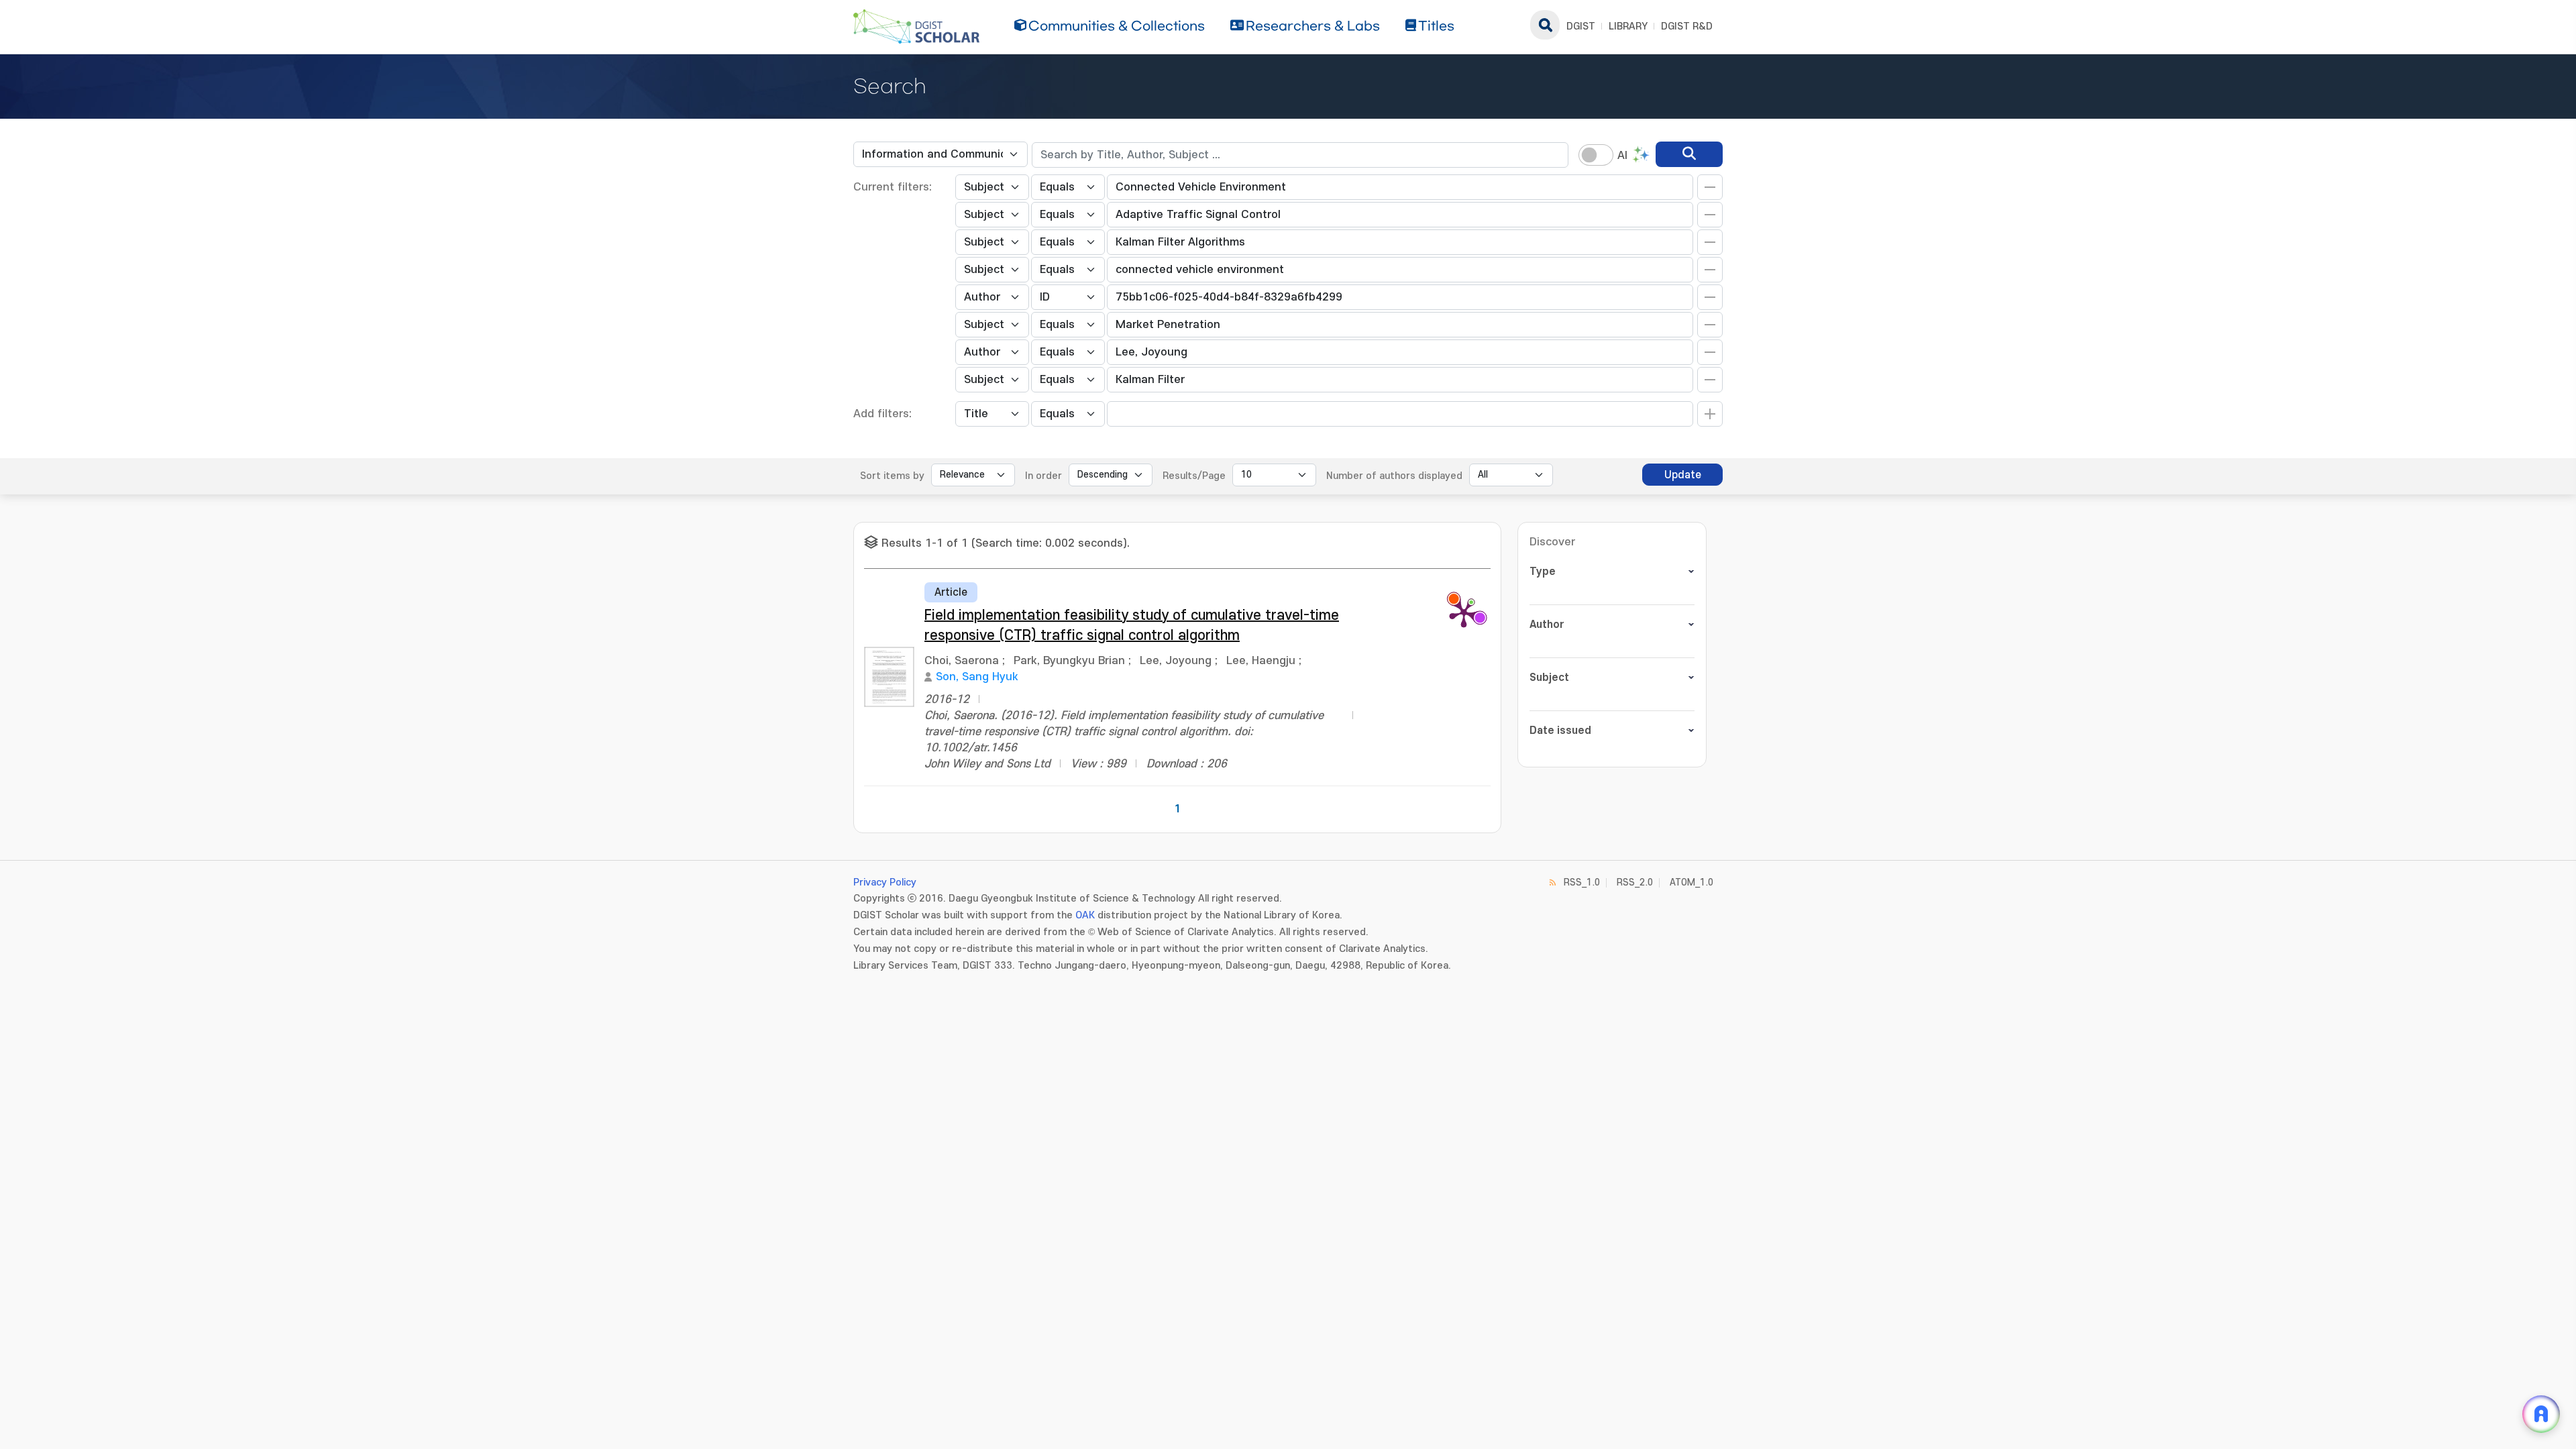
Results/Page (1194, 476)
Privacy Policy (885, 882)
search (1545, 25)
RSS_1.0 (1582, 882)
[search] (1689, 154)
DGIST (1581, 26)
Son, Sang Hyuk (977, 677)
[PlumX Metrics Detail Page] (1464, 612)
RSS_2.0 (1635, 882)
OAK (1085, 915)
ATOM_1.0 (1692, 882)
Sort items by (892, 476)
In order (1043, 476)
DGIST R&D (1687, 26)
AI (1622, 156)
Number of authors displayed (1394, 476)
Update (1683, 475)
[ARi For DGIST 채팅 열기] (2541, 1414)
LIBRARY (1628, 26)
